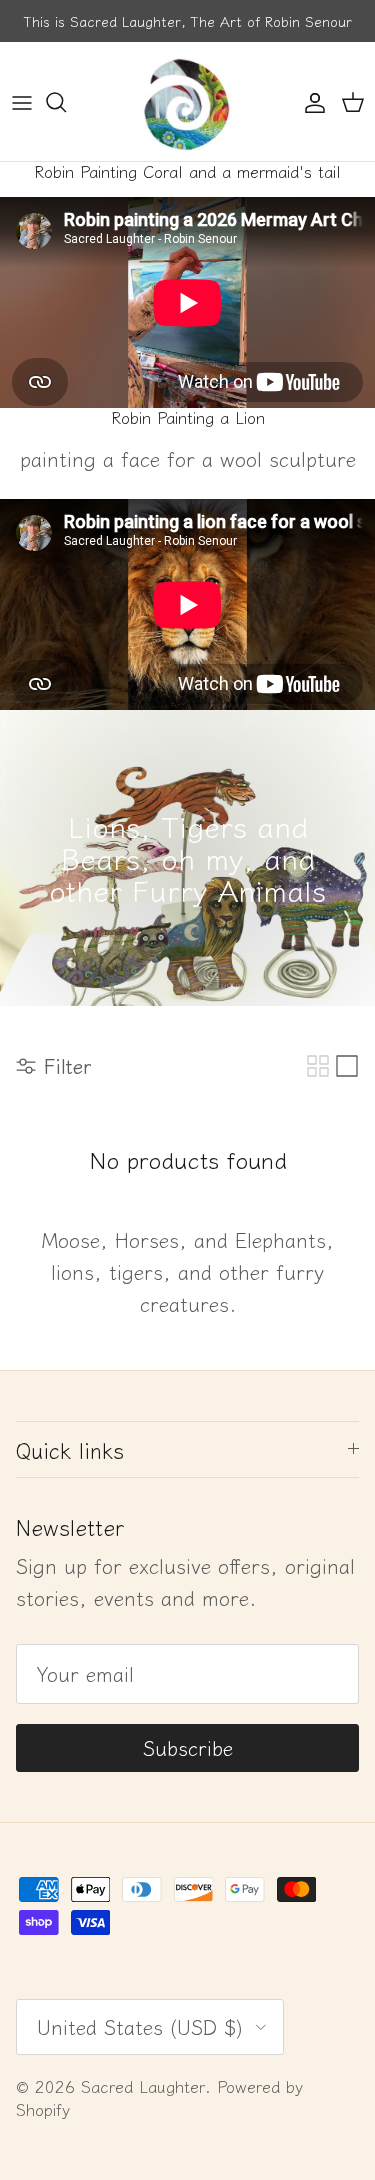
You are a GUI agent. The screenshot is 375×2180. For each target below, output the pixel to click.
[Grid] (318, 1066)
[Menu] (22, 102)
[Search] (66, 102)
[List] (347, 1066)
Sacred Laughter (143, 2086)
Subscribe (188, 1747)
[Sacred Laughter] (188, 101)
